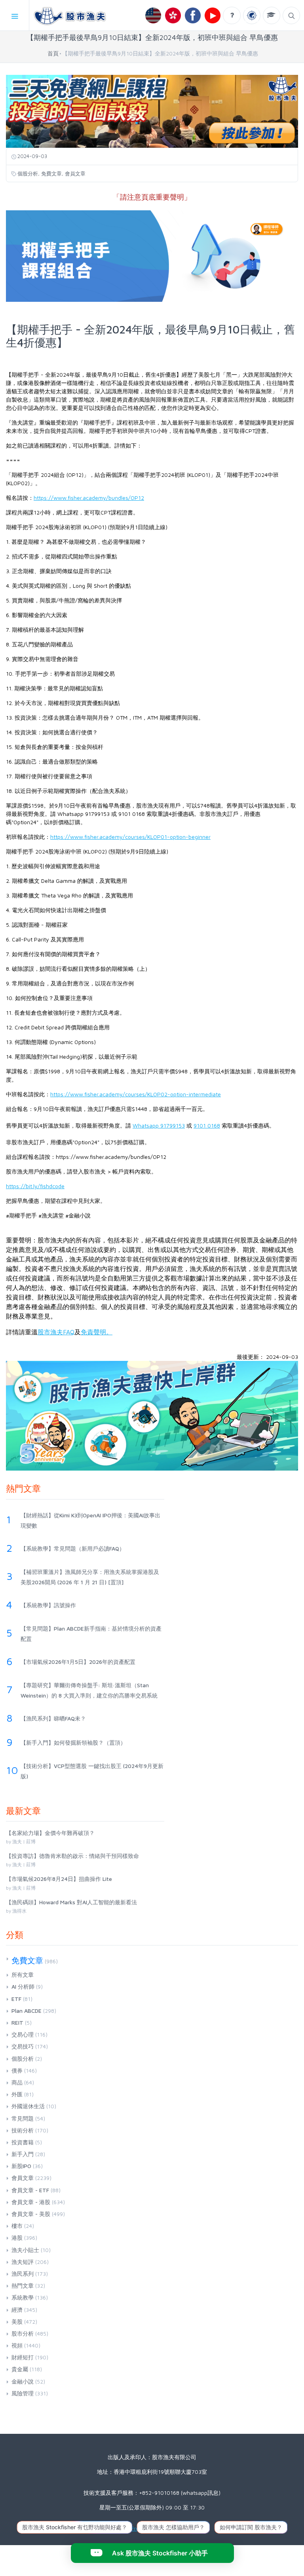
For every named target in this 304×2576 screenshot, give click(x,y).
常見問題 (23, 2118)
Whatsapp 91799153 (159, 1125)
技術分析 (23, 2130)
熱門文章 (23, 2285)
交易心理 (23, 2034)
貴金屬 (20, 2369)
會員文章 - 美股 (31, 2214)
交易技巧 (23, 2046)
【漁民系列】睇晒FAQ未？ (53, 1718)
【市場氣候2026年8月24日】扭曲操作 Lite (59, 1879)
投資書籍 (23, 2142)
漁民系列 (23, 2274)
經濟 (17, 2310)
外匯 (17, 2094)
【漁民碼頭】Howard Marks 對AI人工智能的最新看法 (71, 1902)
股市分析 (23, 2333)
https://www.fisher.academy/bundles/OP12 (89, 498)
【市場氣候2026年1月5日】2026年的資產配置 (78, 1662)
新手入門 (23, 2154)
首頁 (53, 53)
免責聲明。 (97, 1332)
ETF (16, 1999)
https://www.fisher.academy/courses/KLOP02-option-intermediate (136, 1094)
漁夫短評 (23, 2262)
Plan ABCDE (27, 2011)
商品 (17, 2082)
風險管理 (23, 2393)
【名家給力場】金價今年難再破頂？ (50, 1833)
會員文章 (75, 173)
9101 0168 (207, 1125)
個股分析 (28, 173)
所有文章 (23, 1975)
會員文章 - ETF (30, 2190)
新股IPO (21, 2166)
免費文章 (51, 173)
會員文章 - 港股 (31, 2202)
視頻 (17, 2345)
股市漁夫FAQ (56, 1332)
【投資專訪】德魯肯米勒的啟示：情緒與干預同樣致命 (72, 1856)
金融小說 (23, 2381)
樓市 (17, 2226)
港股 (17, 2238)
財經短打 (23, 2357)
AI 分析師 (23, 1986)
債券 (17, 2070)
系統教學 (23, 2297)
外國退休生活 (28, 2106)
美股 (17, 2322)
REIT (17, 2023)
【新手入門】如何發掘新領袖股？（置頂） (73, 1742)
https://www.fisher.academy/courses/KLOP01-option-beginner (130, 837)
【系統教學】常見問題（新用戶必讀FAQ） (73, 1548)
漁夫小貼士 (25, 2250)
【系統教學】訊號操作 (48, 1605)
